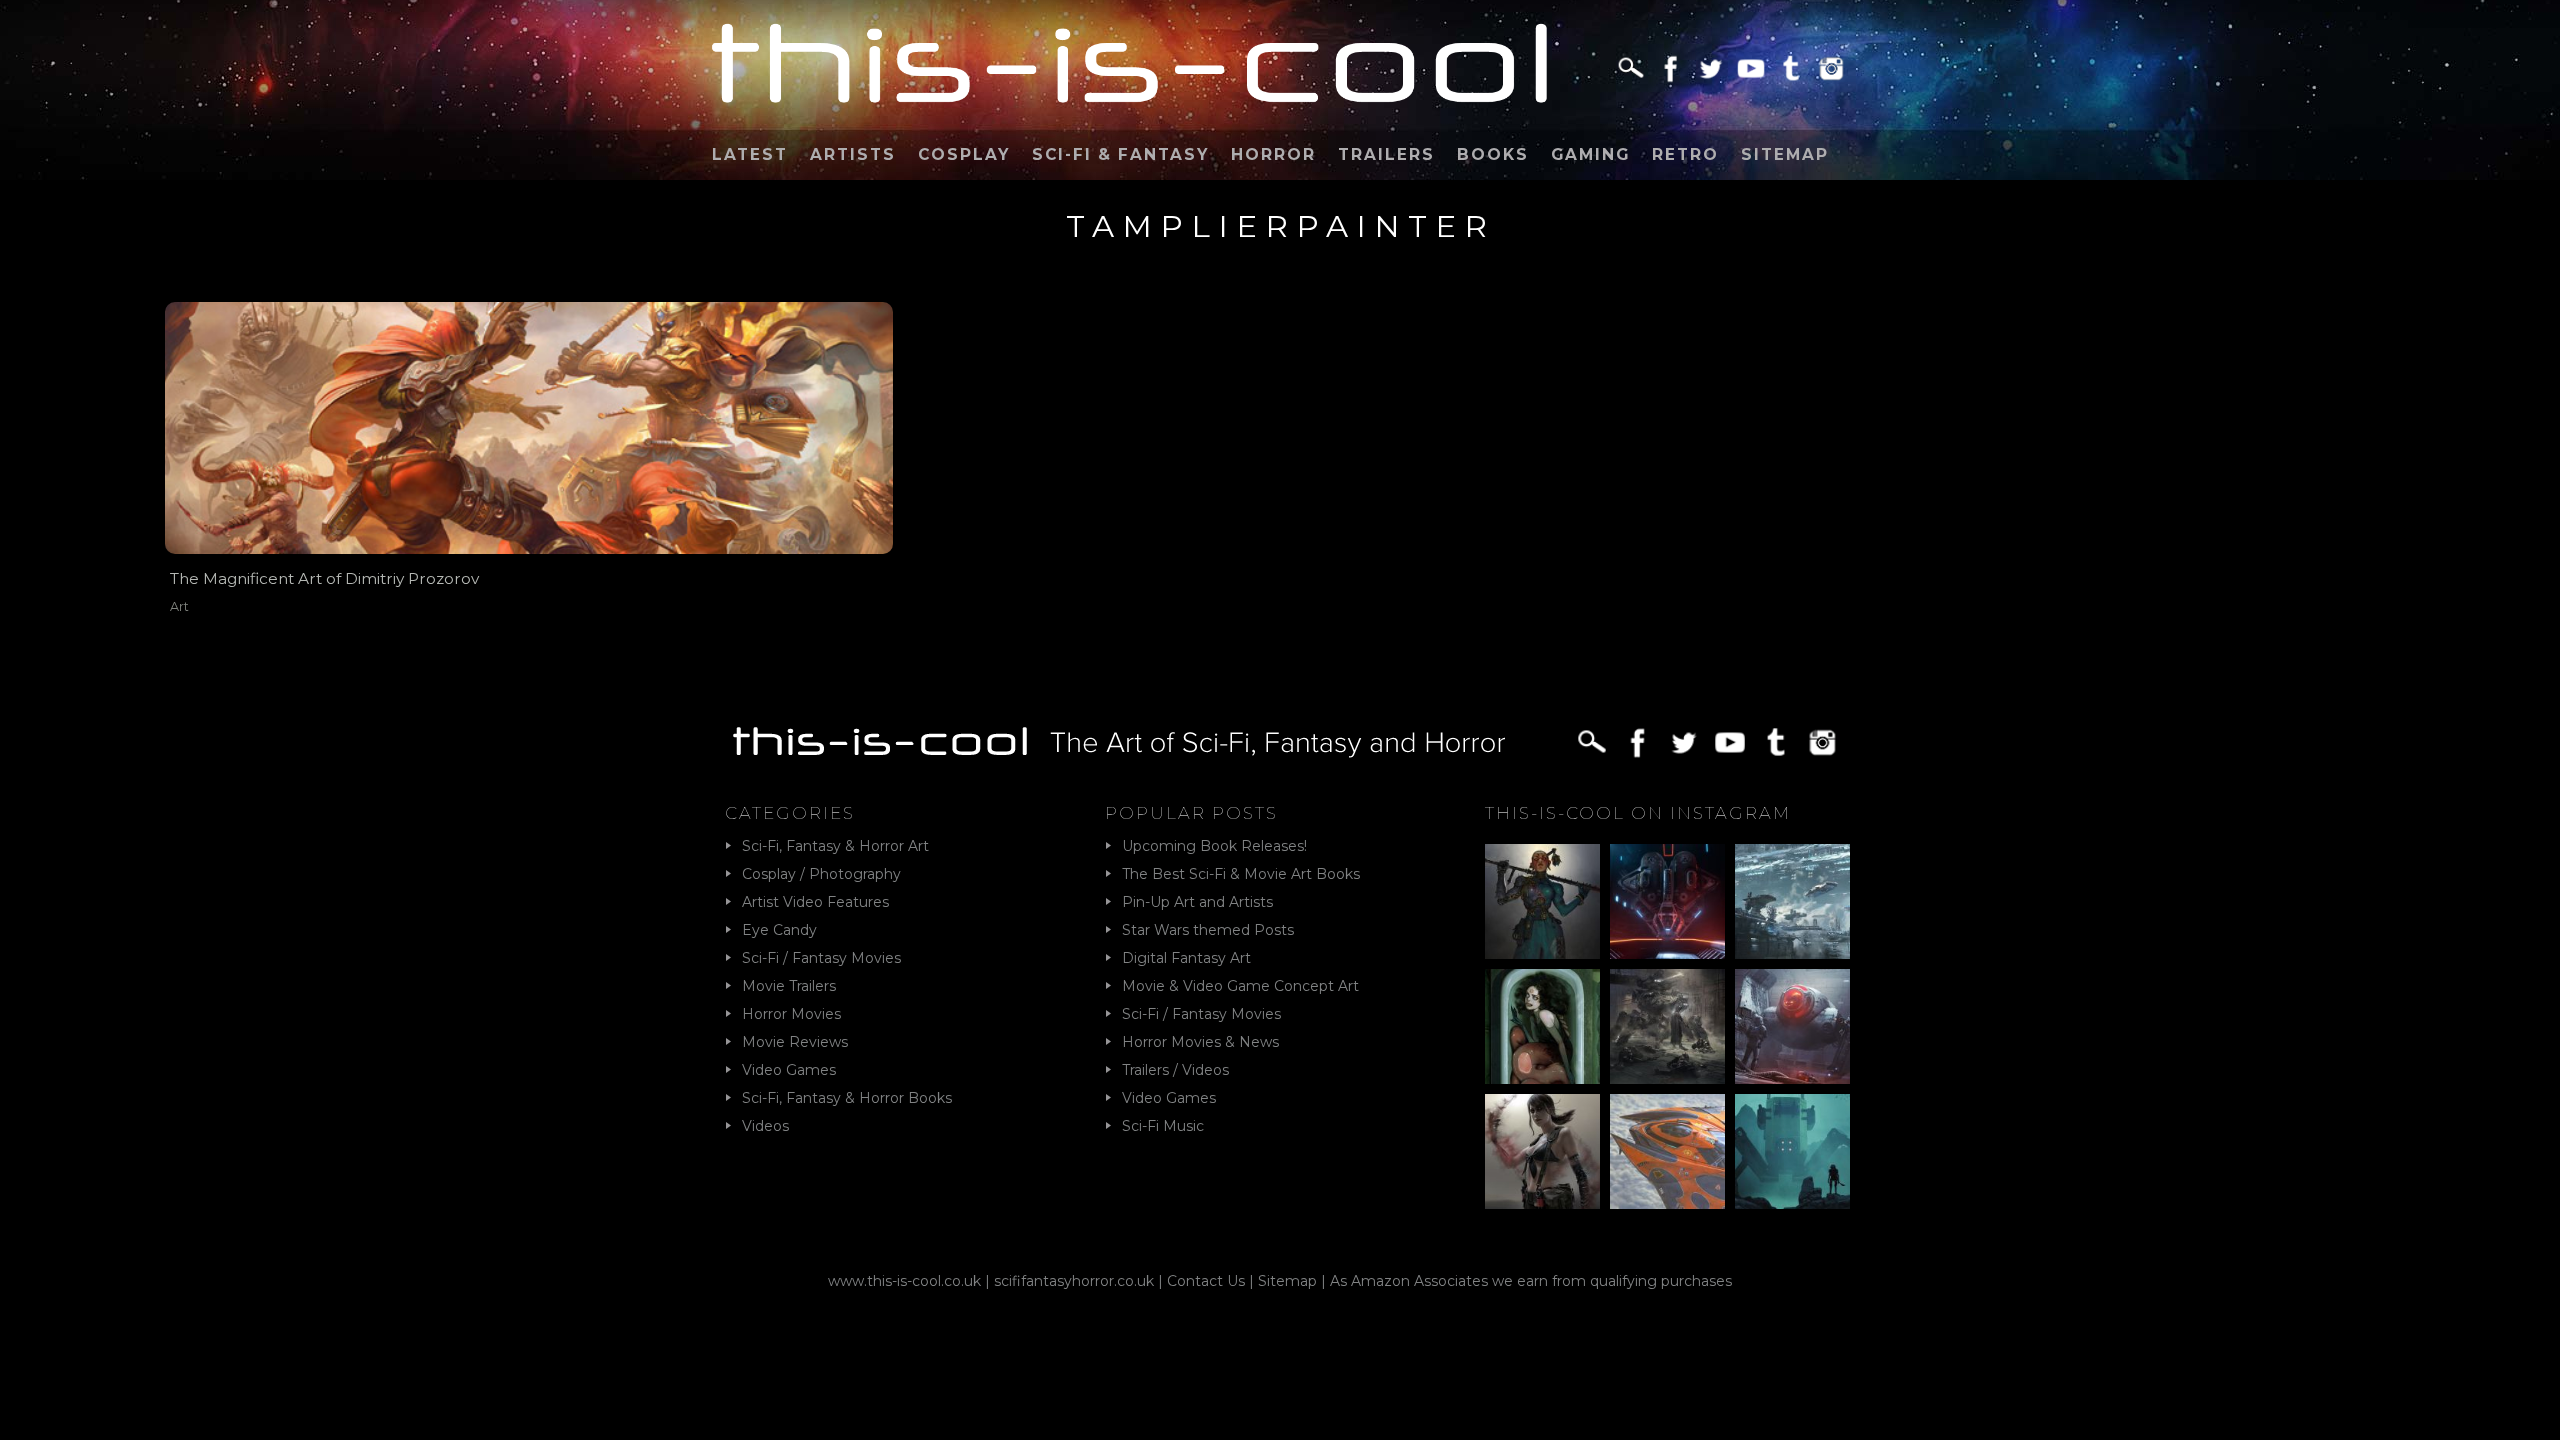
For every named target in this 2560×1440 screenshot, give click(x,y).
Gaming (1590, 154)
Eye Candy (779, 930)
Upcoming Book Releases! (1214, 846)
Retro (1685, 154)
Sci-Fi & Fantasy (1120, 154)
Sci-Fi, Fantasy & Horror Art (835, 846)
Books (1493, 154)
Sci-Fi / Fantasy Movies (821, 958)
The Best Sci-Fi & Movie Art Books (1241, 874)
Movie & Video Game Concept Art (1240, 986)
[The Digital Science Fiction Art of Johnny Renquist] (1667, 901)
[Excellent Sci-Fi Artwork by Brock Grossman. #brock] (1667, 1026)
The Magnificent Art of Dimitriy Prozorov (324, 578)
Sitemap (1785, 154)
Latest (750, 154)
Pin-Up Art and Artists (1197, 902)
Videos (765, 1126)
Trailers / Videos (1175, 1070)
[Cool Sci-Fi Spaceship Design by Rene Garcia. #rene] (1667, 1151)
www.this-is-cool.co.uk (904, 1281)
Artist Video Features (815, 902)
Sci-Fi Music (1163, 1126)
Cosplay (964, 154)
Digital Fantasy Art (1186, 958)
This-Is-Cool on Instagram (1638, 813)
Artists (853, 154)
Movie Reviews (795, 1042)
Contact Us (1206, 1281)
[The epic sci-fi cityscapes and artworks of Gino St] (1792, 901)
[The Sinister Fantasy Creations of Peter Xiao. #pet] (1542, 1026)
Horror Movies (791, 1014)
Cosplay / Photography (821, 874)
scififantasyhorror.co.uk (1074, 1281)
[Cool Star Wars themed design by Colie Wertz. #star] (1792, 1026)
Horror (1273, 154)
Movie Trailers (789, 986)
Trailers (1386, 154)
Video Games (789, 1070)
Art (179, 606)
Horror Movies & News (1200, 1042)
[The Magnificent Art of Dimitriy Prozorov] (529, 427)
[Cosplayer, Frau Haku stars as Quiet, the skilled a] (1542, 1151)
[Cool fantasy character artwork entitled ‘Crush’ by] (1542, 901)
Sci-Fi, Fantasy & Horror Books (847, 1098)
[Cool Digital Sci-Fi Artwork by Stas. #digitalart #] (1792, 1151)
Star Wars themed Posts (1208, 930)
